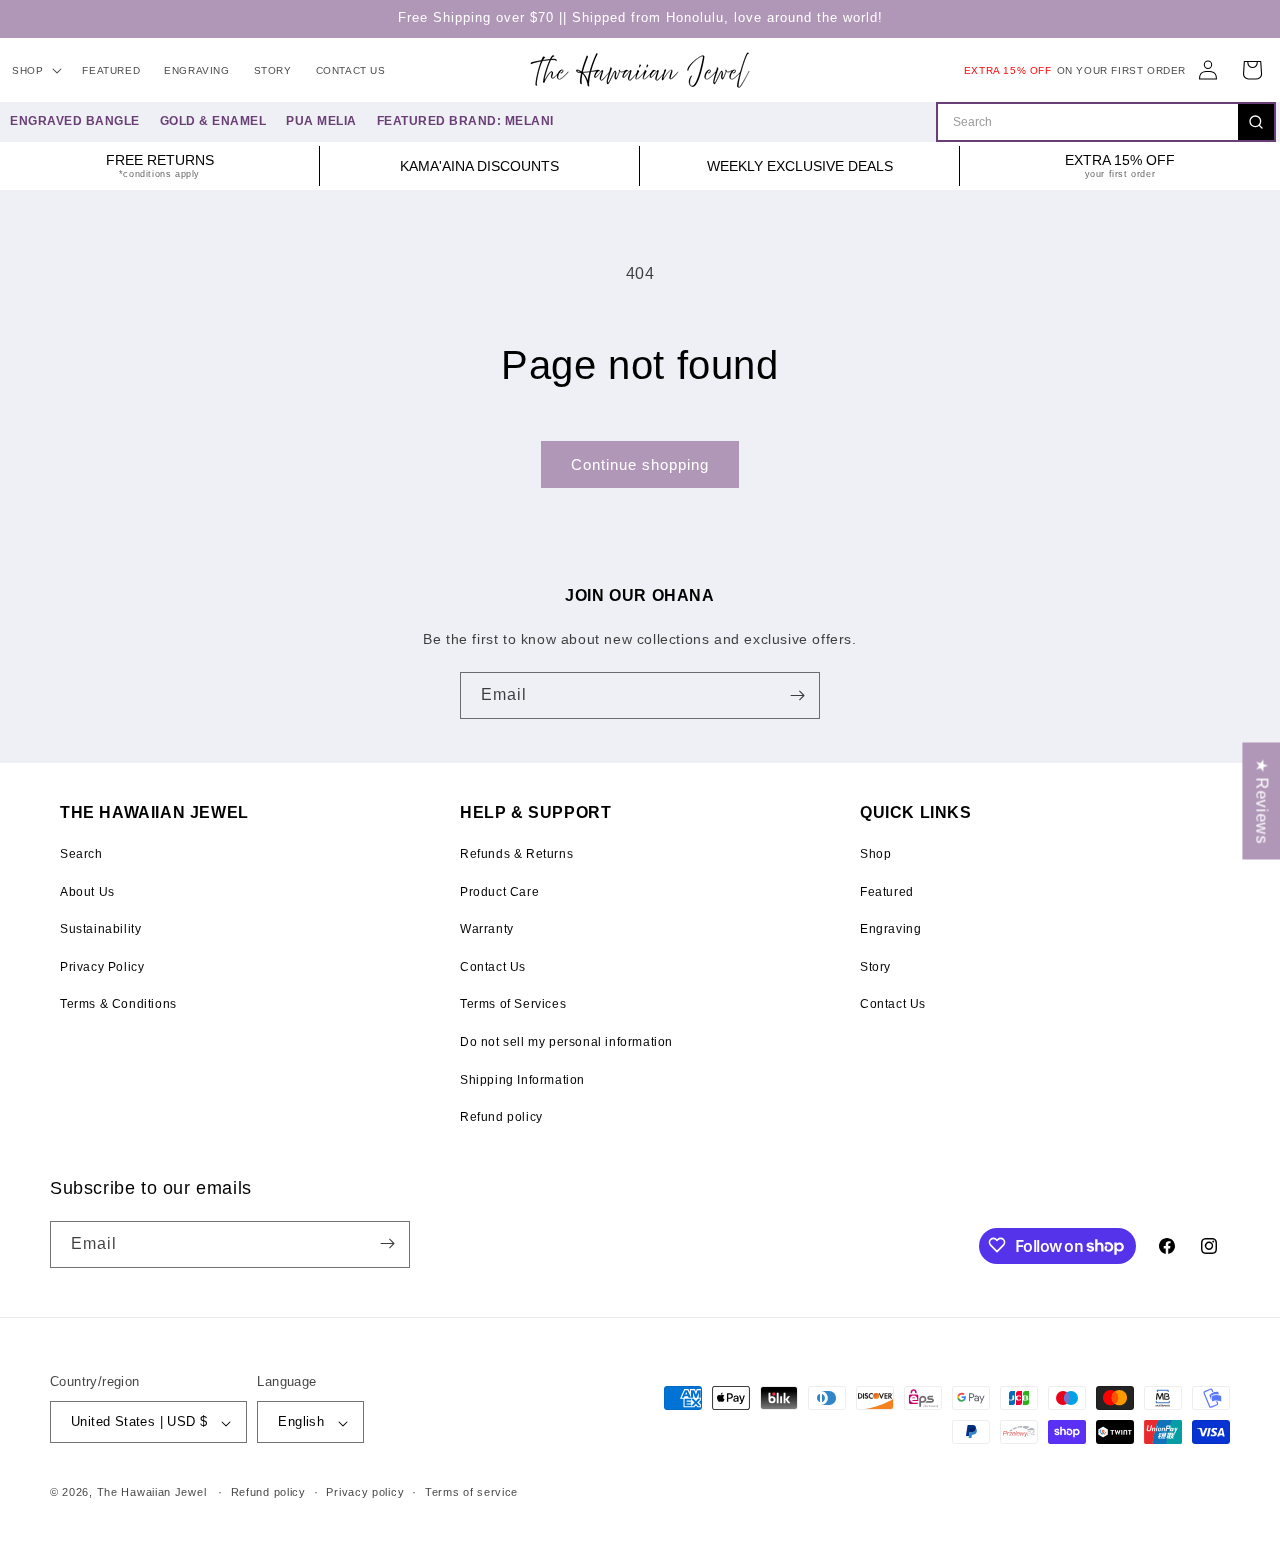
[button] (35, 70)
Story (875, 967)
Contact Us (493, 967)
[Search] (1256, 122)
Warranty (487, 929)
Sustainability (100, 929)
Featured (887, 892)
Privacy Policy (102, 967)
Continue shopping (640, 464)
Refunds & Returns (516, 854)
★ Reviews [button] (1261, 800)
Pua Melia (321, 121)
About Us (87, 892)
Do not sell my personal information (566, 1042)
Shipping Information (522, 1080)
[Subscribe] (797, 695)
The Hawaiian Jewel (152, 1493)
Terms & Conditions (118, 1004)
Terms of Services (513, 1004)
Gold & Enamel (213, 121)
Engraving (890, 929)
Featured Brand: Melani (465, 121)
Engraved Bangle (75, 121)
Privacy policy (365, 1492)
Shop (875, 854)
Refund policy (501, 1117)
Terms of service (471, 1492)
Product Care (499, 892)
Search (81, 854)
